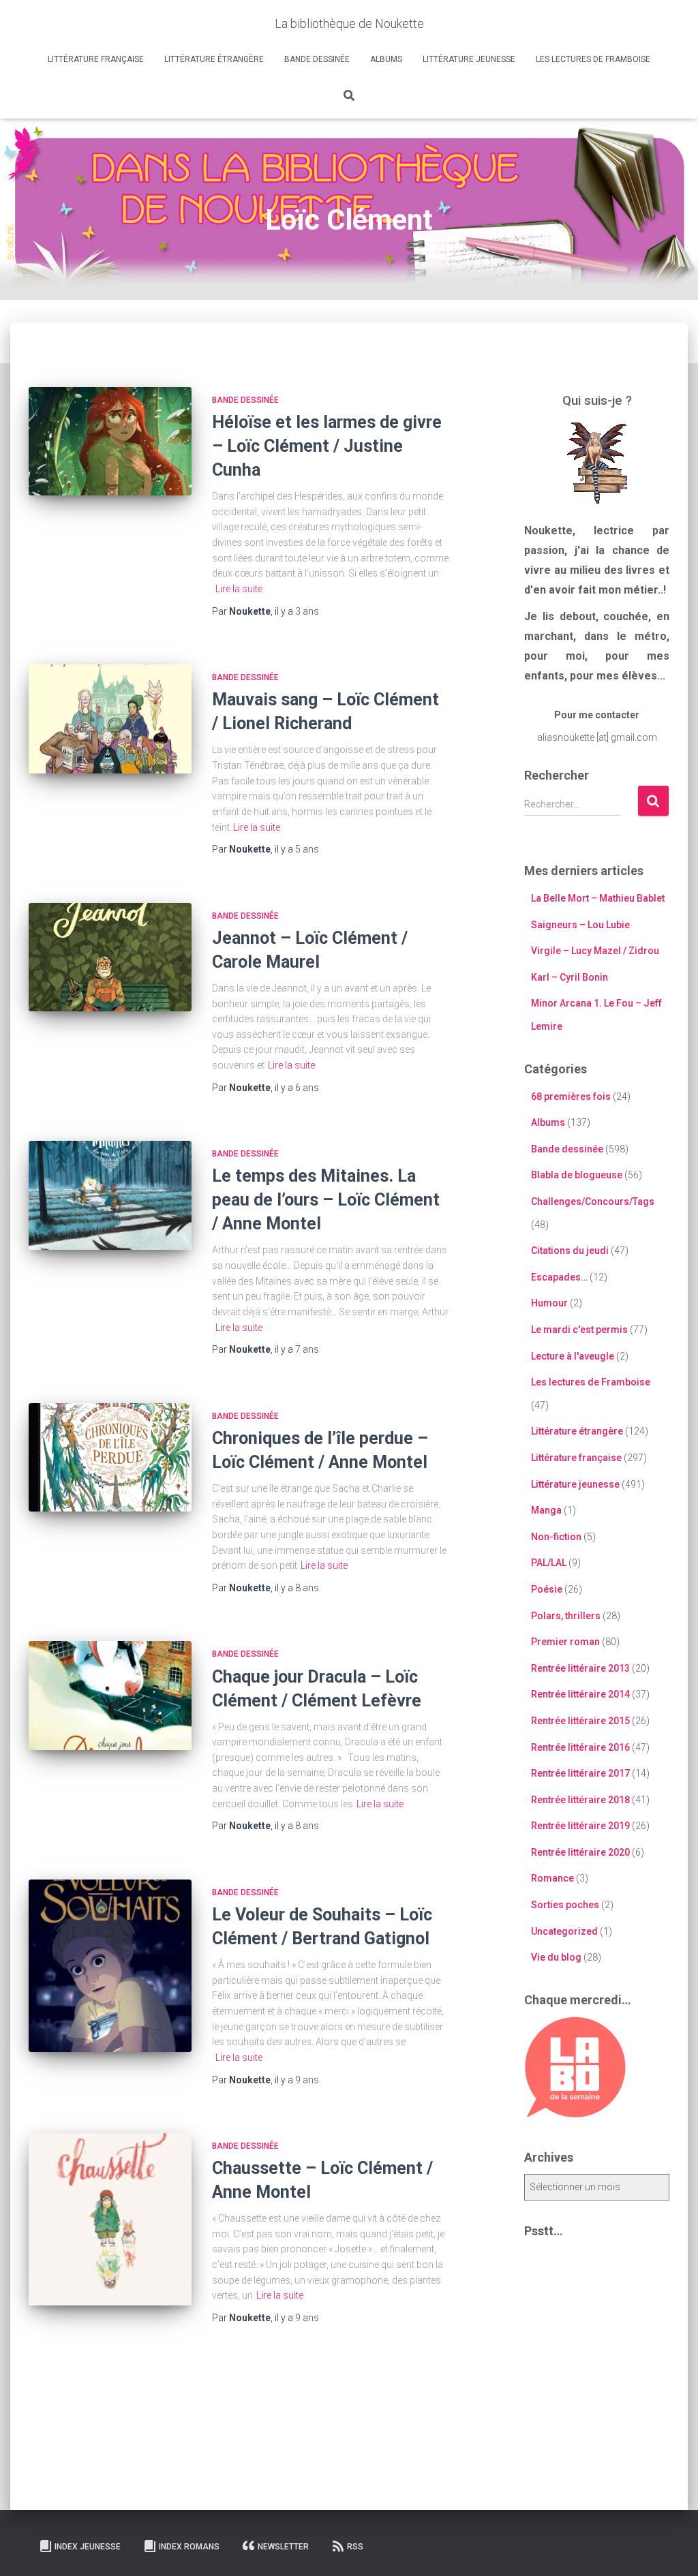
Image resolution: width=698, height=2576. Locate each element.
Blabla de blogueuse (577, 1175)
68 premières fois (571, 1097)
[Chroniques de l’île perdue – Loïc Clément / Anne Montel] (110, 1458)
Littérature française (96, 59)
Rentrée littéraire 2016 (580, 1747)
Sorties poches (565, 1905)
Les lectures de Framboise (593, 59)
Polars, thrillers (566, 1616)
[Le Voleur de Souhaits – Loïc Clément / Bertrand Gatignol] (110, 1966)
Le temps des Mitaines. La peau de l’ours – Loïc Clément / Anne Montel (326, 1200)
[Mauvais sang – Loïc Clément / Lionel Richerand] (110, 719)
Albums (386, 59)
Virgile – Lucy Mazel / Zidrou (595, 951)
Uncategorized (564, 1931)
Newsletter (283, 2547)
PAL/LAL (549, 1563)
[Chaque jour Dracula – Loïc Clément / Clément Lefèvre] (110, 1696)
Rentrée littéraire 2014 (580, 1694)
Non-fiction (556, 1537)
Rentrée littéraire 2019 (580, 1826)
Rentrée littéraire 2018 (580, 1800)
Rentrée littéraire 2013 (580, 1668)
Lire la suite (239, 589)
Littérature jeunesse (469, 59)
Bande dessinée (317, 59)
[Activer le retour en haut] (671, 2549)
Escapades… (559, 1277)
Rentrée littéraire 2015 (580, 1721)
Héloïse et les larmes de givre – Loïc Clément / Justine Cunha (327, 446)
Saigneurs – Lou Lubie (580, 925)
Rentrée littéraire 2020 (580, 1852)
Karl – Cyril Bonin (570, 977)
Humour (549, 1303)
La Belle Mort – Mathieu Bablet (598, 898)
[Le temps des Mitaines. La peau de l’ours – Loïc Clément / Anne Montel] (110, 1195)
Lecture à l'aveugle (573, 1356)
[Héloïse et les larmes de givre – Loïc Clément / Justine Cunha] (110, 442)
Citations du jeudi (570, 1251)
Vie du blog (556, 1957)
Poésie (547, 1589)
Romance (552, 1878)
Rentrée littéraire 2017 (580, 1773)
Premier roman (565, 1642)
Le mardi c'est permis (579, 1330)
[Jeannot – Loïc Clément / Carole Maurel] (110, 957)
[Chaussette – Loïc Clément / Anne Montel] (110, 2219)
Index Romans (189, 2547)
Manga (546, 1510)
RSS (355, 2547)
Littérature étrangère (214, 59)
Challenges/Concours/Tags (593, 1201)
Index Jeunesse (88, 2547)
